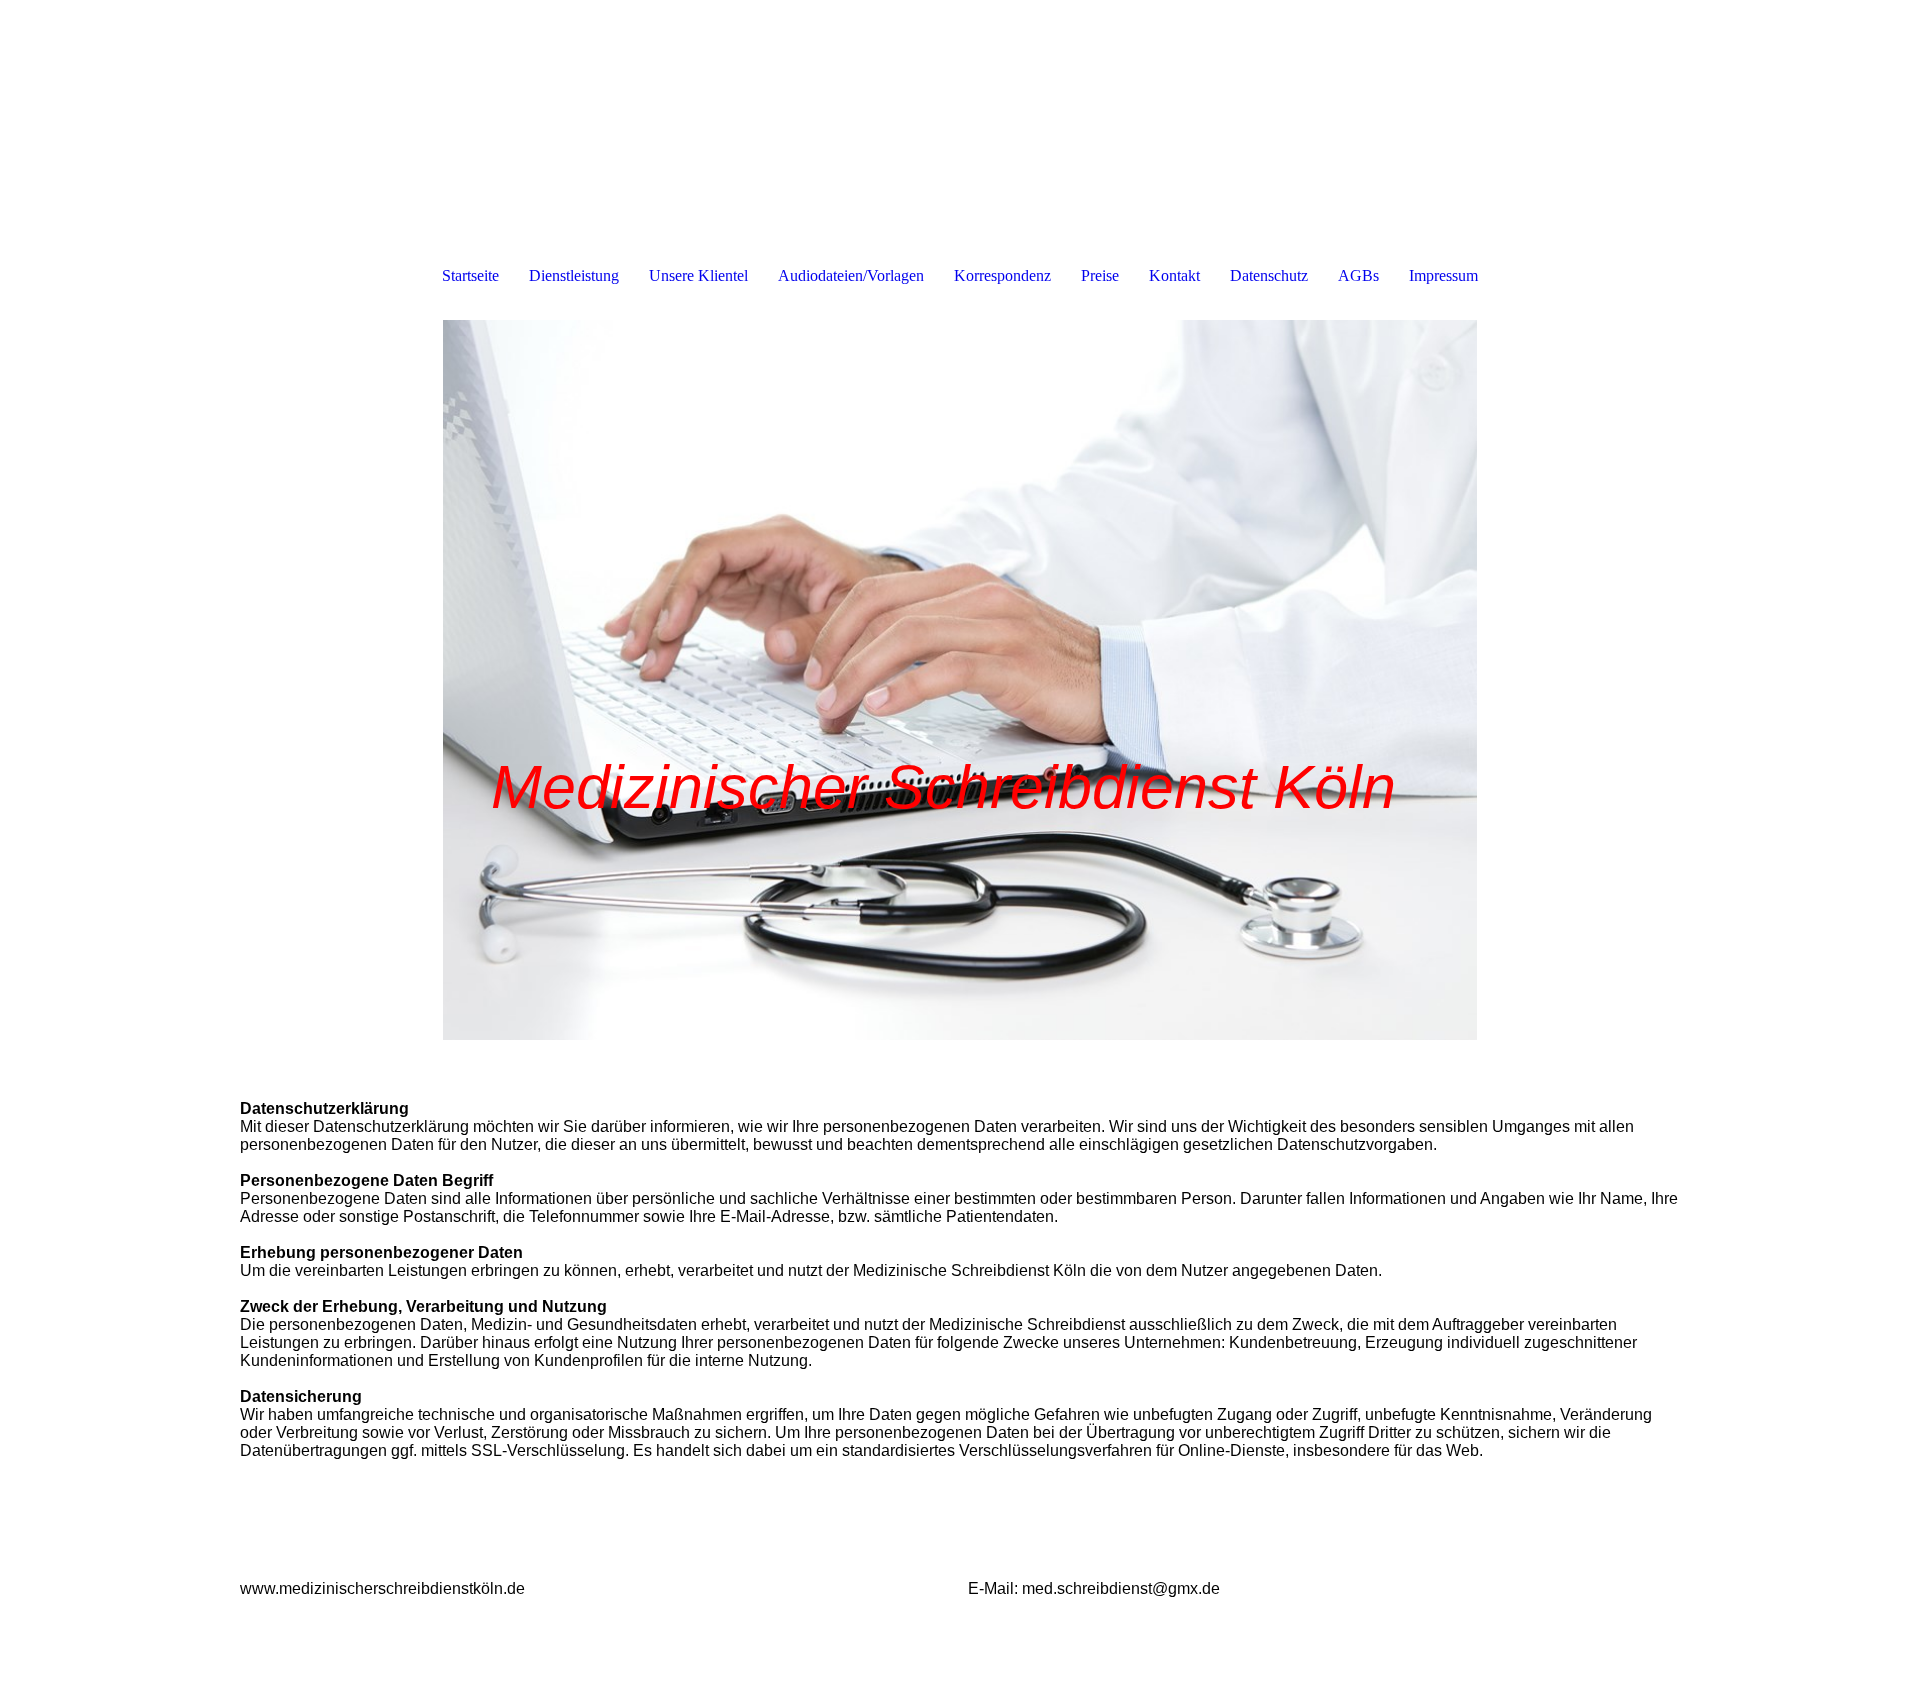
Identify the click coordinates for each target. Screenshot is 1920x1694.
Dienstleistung (574, 275)
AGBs (1358, 275)
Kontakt (1174, 275)
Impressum (1443, 275)
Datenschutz (1269, 275)
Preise (1100, 275)
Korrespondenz (1002, 275)
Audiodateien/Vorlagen (851, 275)
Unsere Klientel (698, 275)
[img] (960, 680)
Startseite (470, 275)
